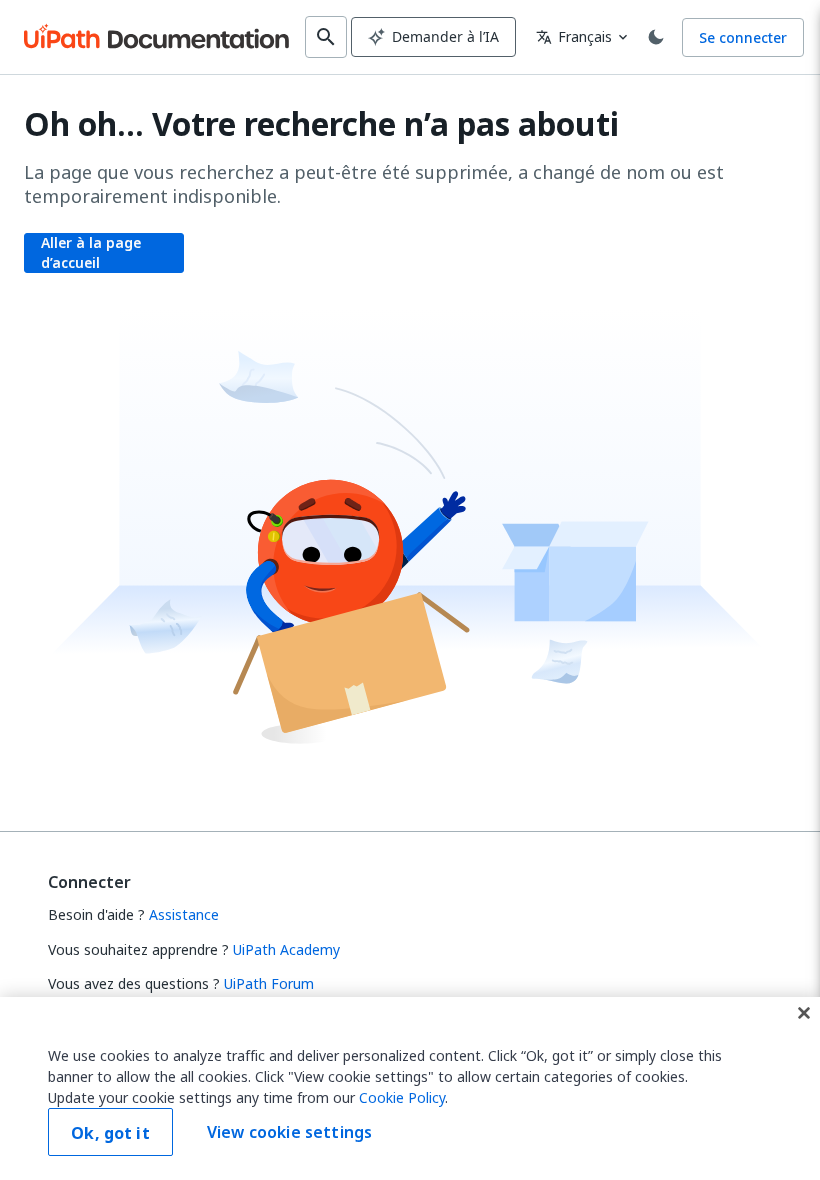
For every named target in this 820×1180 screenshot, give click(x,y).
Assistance (184, 914)
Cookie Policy (402, 1097)
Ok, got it (110, 1133)
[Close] (804, 1013)
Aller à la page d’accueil (91, 253)
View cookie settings (289, 1132)
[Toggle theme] (656, 37)
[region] (410, 1088)
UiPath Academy (286, 949)
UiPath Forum (269, 983)
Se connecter (743, 37)
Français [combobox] (574, 36)
